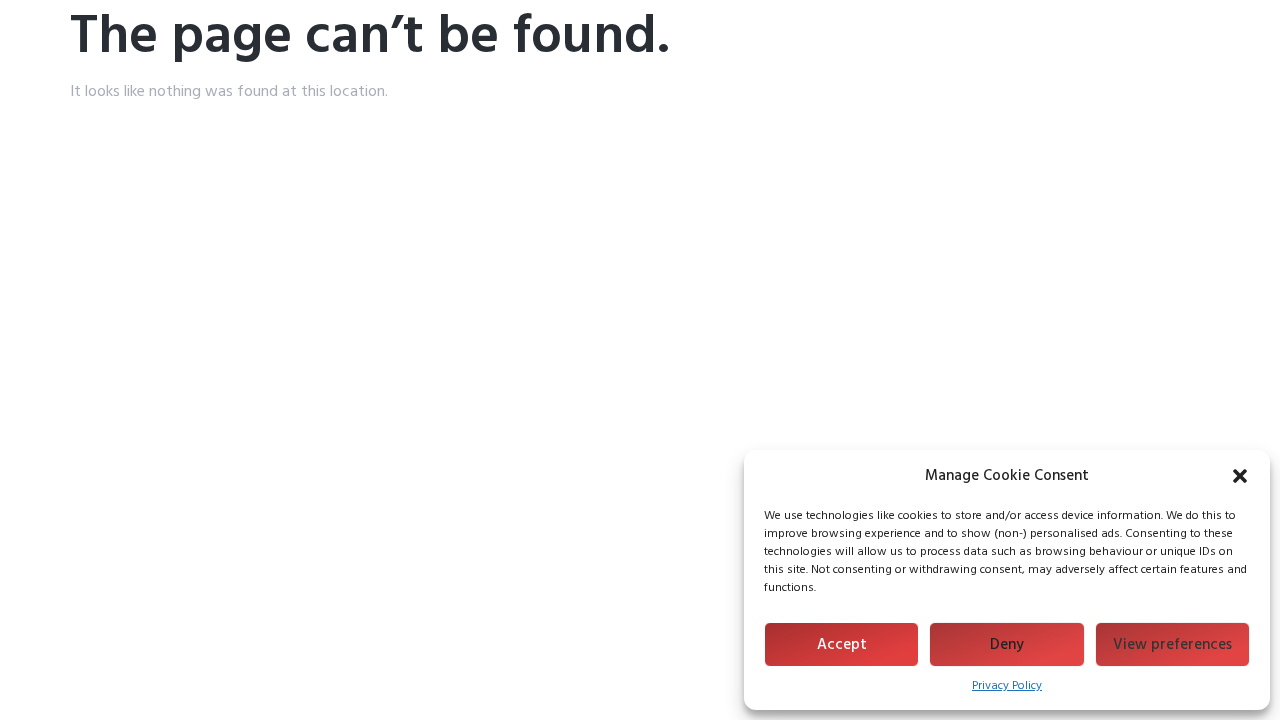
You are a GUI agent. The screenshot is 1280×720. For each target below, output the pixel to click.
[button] (1240, 476)
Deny (1007, 644)
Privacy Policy (1007, 686)
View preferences (1172, 644)
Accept (842, 644)
